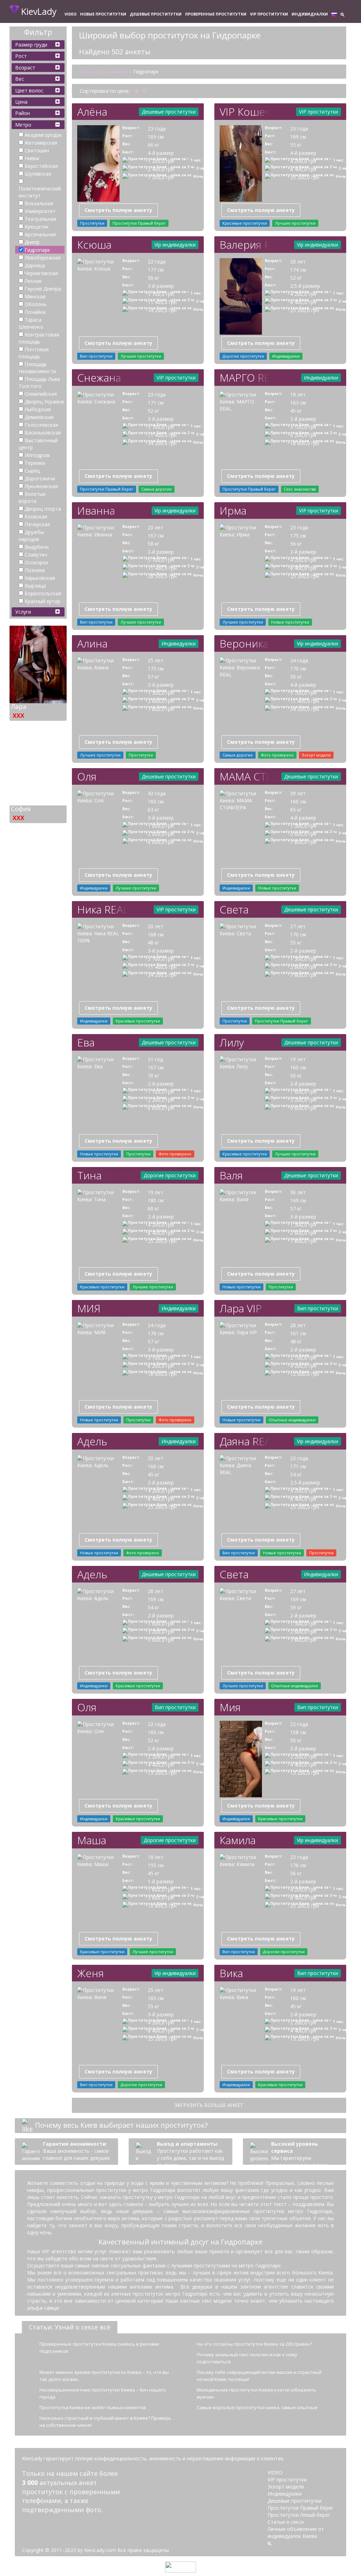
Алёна (92, 112)
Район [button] (23, 113)
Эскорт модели (316, 755)
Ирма (233, 511)
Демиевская (39, 417)
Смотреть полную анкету (118, 210)
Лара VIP (241, 1308)
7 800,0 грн (161, 709)
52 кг (296, 278)
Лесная (33, 281)
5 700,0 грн (161, 294)
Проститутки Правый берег (139, 223)
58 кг (154, 544)
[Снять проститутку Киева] (98, 163)
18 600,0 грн (305, 443)
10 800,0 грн (162, 1906)
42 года (157, 793)
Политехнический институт (40, 192)
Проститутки (92, 223)
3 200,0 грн (303, 1100)
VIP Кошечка (244, 112)
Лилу (232, 1042)
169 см (156, 137)
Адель (92, 1441)
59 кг (296, 1607)
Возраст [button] (25, 68)
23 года (157, 129)
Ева (86, 1042)
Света (234, 909)
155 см (156, 1865)
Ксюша (94, 245)
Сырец (32, 471)
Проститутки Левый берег (299, 2515)
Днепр (32, 242)
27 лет (298, 926)
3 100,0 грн (303, 427)
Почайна (35, 312)
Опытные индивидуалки (292, 1420)
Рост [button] (21, 56)
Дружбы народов (31, 536)
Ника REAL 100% (102, 909)
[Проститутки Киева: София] (38, 759)
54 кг (296, 1474)
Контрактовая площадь (39, 338)
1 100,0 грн (161, 1092)
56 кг (154, 278)
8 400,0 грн (303, 169)
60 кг (154, 1208)
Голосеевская (41, 425)
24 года (299, 660)
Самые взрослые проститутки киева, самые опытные (257, 2407)
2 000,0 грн (161, 834)
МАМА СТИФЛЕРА (244, 776)
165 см (156, 1998)
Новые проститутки (103, 14)
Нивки (32, 158)
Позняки (35, 570)
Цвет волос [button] (29, 90)
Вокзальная (39, 203)
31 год (155, 1059)
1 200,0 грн (161, 161)
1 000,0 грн (161, 826)
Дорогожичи (40, 478)
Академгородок (43, 135)
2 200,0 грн (161, 1100)
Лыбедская (38, 409)
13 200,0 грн (162, 1773)
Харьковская (40, 578)
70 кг (154, 1076)
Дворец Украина (44, 402)
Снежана (99, 378)
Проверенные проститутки (216, 14)
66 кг (154, 145)
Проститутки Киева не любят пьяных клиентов (93, 2407)
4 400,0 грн (161, 1765)
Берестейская (41, 166)
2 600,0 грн (161, 701)
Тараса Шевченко (31, 323)
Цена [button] (21, 102)
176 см (298, 1865)
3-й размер (161, 286)
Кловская (36, 517)
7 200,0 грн (161, 177)
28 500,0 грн (162, 576)
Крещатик (37, 227)
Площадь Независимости (37, 368)
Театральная (40, 219)
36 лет (298, 1192)
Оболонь (36, 304)
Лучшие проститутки (295, 223)
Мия (230, 1707)
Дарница (35, 265)
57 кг (154, 677)
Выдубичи (37, 547)
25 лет (155, 660)
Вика (231, 1973)
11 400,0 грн (162, 302)
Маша (92, 1840)
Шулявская (38, 174)
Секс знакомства (300, 489)
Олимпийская (41, 394)
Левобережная (43, 258)
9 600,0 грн (303, 1108)
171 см (156, 403)
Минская (35, 296)
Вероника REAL (244, 643)
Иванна (96, 511)
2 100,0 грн (303, 1358)
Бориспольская (43, 593)
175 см (298, 536)
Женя (91, 1973)
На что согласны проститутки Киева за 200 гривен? (254, 2344)
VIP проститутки (269, 14)
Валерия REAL (244, 245)
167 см (156, 536)
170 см (298, 669)
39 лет (298, 793)
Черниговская (41, 273)
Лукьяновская (41, 486)
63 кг (154, 810)
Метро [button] (23, 125)
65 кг (296, 810)
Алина (92, 643)
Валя (231, 1175)
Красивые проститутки (245, 223)
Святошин (37, 150)
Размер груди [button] (31, 45)
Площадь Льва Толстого (39, 382)
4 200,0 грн (303, 161)
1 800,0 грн (161, 1890)
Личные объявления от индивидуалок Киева (296, 2532)
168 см (156, 934)
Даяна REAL (244, 1441)
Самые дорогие (157, 489)
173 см (156, 669)
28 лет (298, 1325)
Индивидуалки (310, 14)
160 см (156, 801)
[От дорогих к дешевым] (144, 91)
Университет (40, 211)
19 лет (298, 1059)
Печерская (37, 524)
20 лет (298, 262)
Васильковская (43, 433)
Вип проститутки (96, 356)
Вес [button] (20, 79)
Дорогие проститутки (243, 356)
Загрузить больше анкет (209, 2105)
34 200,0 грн (162, 310)
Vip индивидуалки (175, 245)
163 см (298, 403)
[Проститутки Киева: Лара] (38, 657)
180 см (156, 1200)
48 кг (154, 943)
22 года (157, 262)
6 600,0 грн (161, 1108)
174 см (298, 270)
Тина (89, 1175)
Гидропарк (37, 250)
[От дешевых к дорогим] (137, 91)
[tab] (38, 45)
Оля (87, 776)
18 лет (298, 394)
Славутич (36, 555)
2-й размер (303, 419)
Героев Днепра (43, 289)
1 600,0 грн (303, 1092)
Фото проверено (277, 755)
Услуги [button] (23, 612)
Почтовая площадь (34, 353)
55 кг (296, 145)
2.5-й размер (305, 286)
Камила (238, 1840)
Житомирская (41, 143)
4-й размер (161, 153)
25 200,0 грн (305, 177)
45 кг (296, 411)
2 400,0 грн (161, 169)
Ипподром (37, 455)
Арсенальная (40, 234)
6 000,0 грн (161, 842)
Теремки (35, 463)
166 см (156, 1466)
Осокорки (36, 562)
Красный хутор (42, 601)
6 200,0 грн (303, 435)
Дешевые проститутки (156, 14)
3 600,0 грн (161, 1898)
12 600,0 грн (305, 1374)
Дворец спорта (43, 509)
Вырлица (35, 586)
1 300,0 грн (161, 693)
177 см (156, 270)
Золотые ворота (32, 497)
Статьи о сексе (286, 2522)
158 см (298, 1732)
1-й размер (161, 1881)
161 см (298, 1333)
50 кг (296, 677)
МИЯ (89, 1308)
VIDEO (71, 14)
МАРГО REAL (244, 378)
